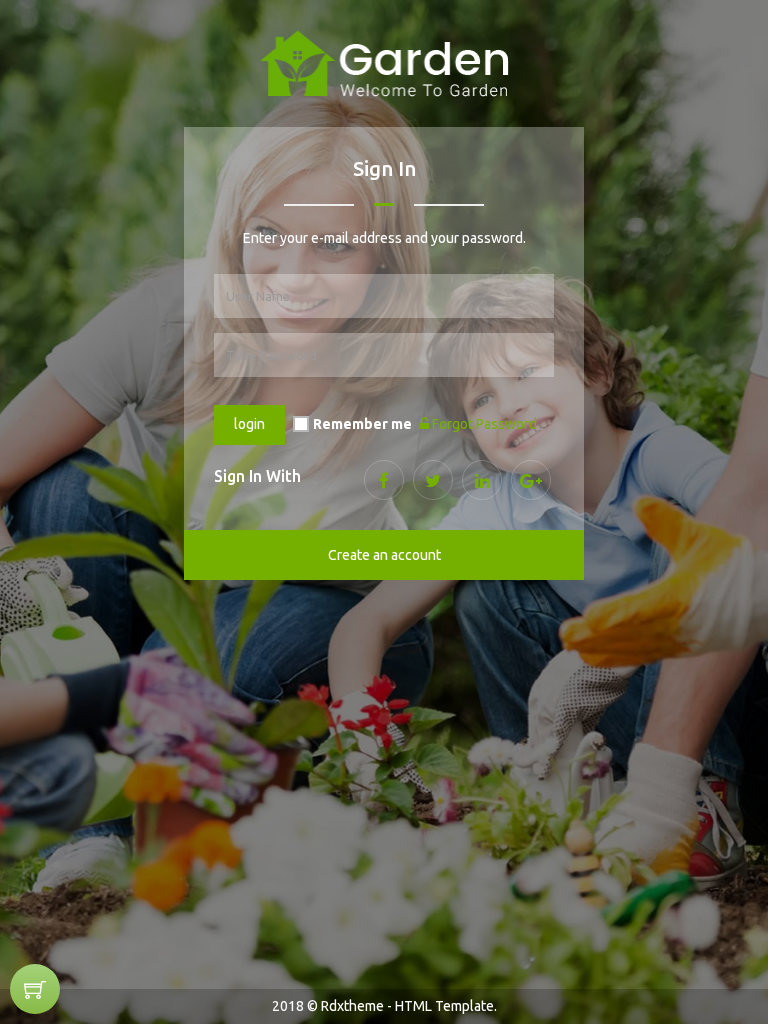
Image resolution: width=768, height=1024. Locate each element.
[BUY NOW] (35, 989)
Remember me (362, 424)
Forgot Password (483, 424)
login (249, 424)
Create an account (384, 555)
